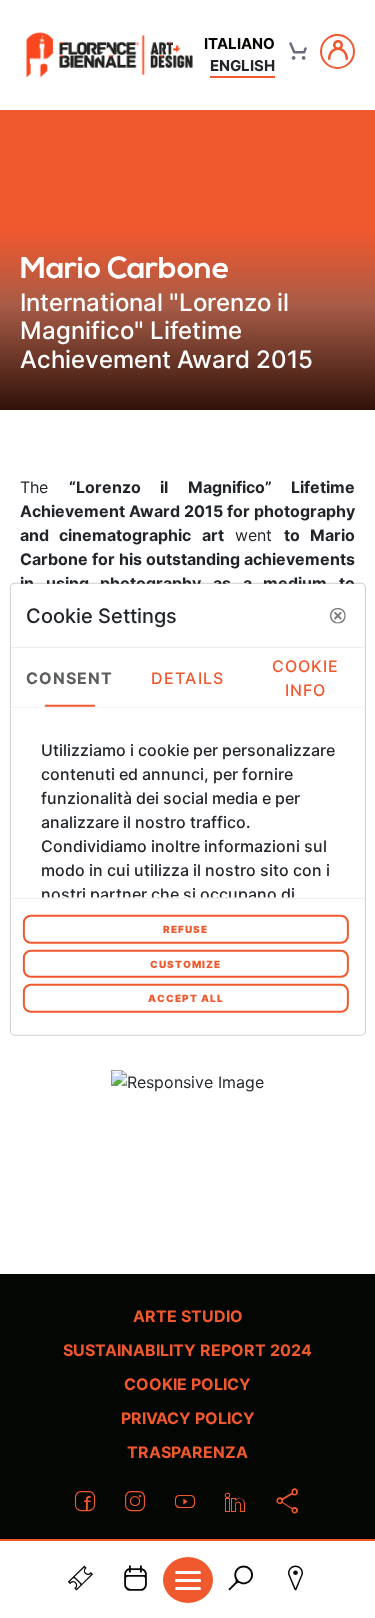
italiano (239, 43)
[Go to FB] (109, 54)
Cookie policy (187, 1384)
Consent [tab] (70, 677)
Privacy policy (188, 1418)
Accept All (186, 998)
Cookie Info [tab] (306, 677)
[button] (338, 615)
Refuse (185, 929)
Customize (185, 963)
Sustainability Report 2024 (187, 1350)
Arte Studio (188, 1316)
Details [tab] (187, 677)
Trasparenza (187, 1452)
